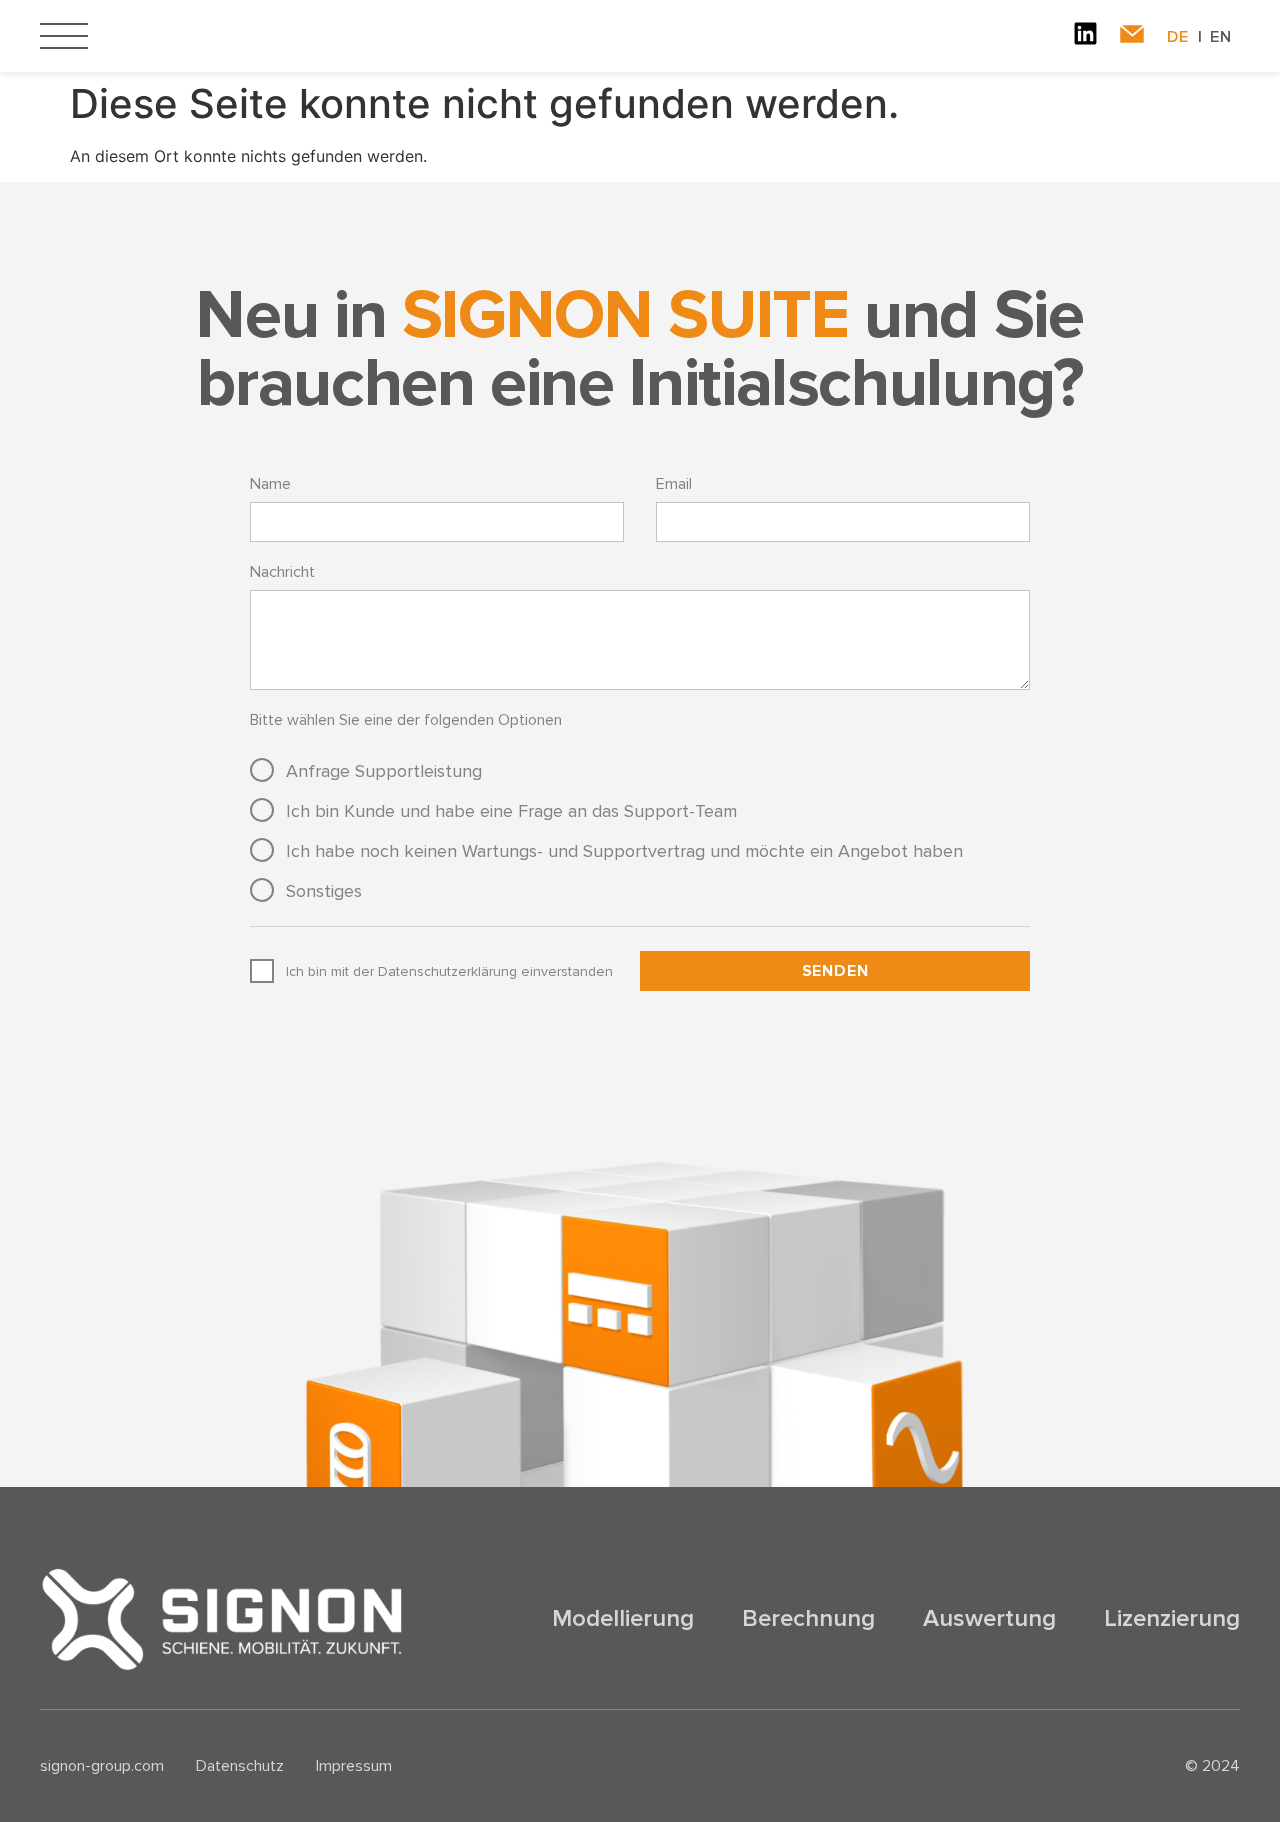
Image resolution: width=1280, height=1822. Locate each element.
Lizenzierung (1172, 1619)
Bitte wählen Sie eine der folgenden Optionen (406, 720)
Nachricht (282, 572)
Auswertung (989, 1619)
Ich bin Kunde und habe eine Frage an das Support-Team (511, 811)
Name (270, 484)
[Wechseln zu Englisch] (1221, 37)
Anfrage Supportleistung (384, 771)
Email (674, 484)
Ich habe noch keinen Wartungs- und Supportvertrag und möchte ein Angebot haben (624, 851)
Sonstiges (324, 891)
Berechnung (808, 1619)
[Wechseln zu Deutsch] (1188, 37)
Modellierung (623, 1619)
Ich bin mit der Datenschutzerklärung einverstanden (449, 971)
